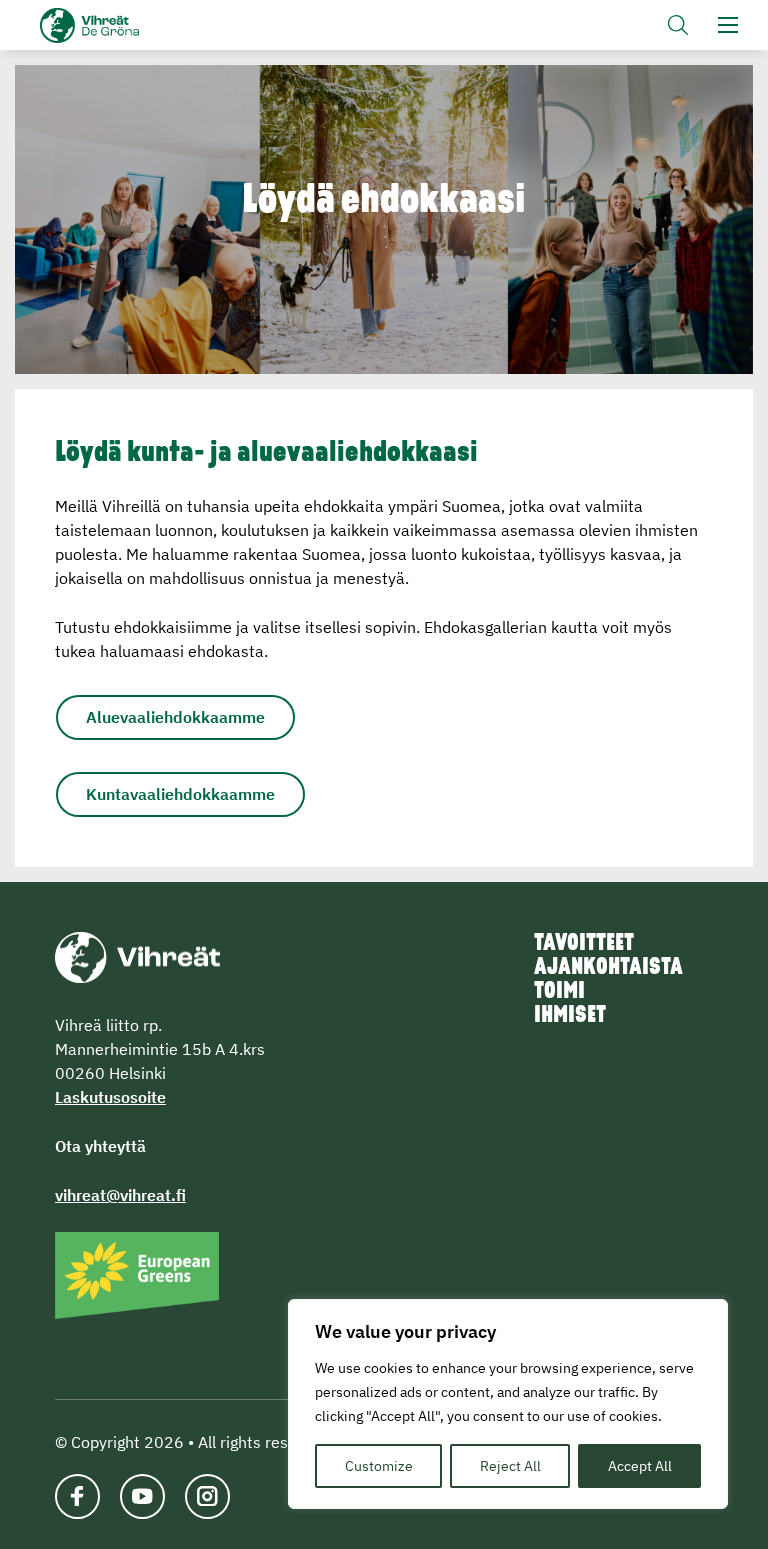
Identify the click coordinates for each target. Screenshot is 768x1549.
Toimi (559, 992)
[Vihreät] (137, 955)
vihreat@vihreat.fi (120, 1195)
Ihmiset (570, 1016)
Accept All (640, 1466)
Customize (379, 1466)
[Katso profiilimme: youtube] (142, 1496)
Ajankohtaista (608, 968)
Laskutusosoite (110, 1097)
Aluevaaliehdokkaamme (175, 717)
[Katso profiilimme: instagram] (207, 1496)
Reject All (510, 1466)
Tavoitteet (584, 944)
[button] (678, 25)
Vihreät (122, 25)
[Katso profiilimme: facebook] (77, 1496)
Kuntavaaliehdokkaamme (180, 794)
